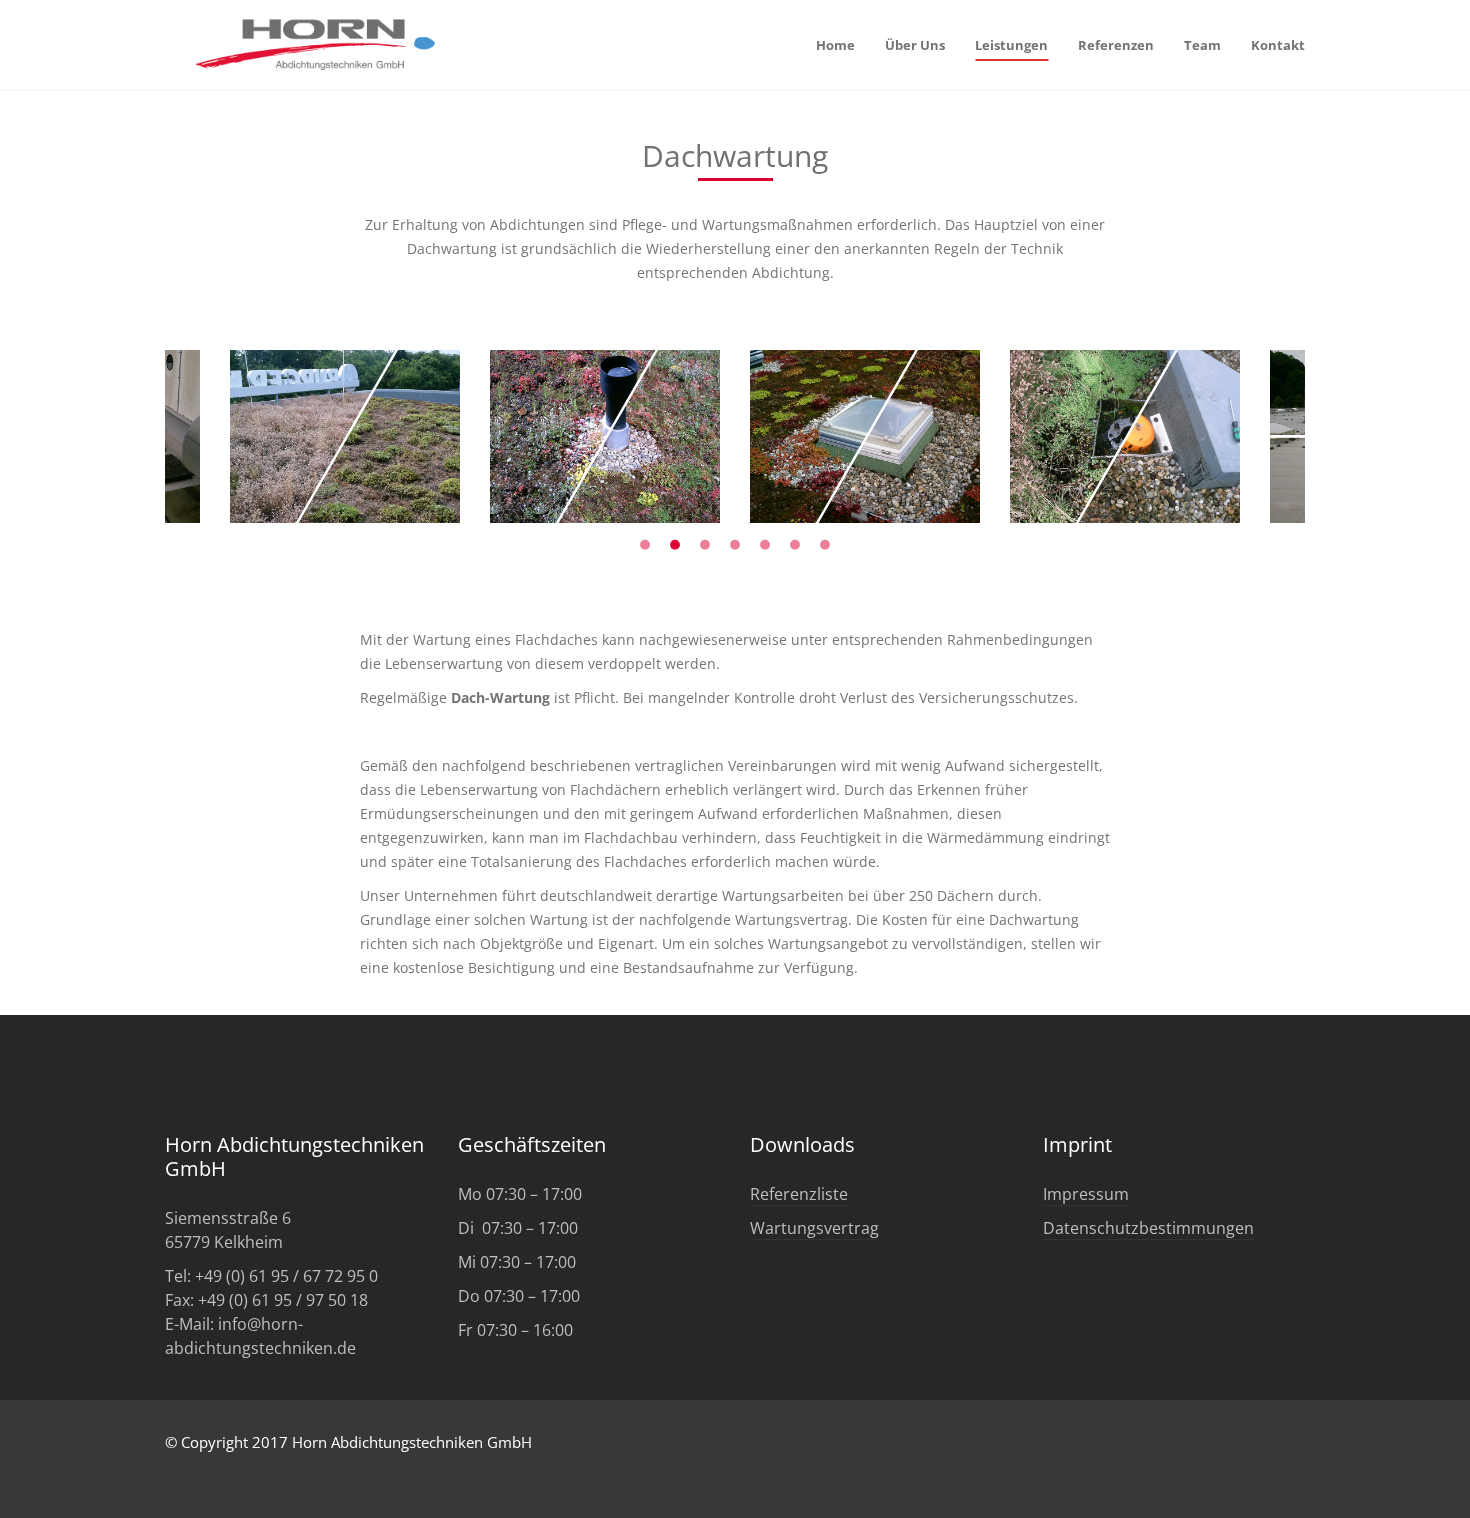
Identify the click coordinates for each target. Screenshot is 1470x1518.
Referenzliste (799, 1194)
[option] (605, 436)
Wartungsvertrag (814, 1228)
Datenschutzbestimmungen (1148, 1228)
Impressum (1086, 1194)
